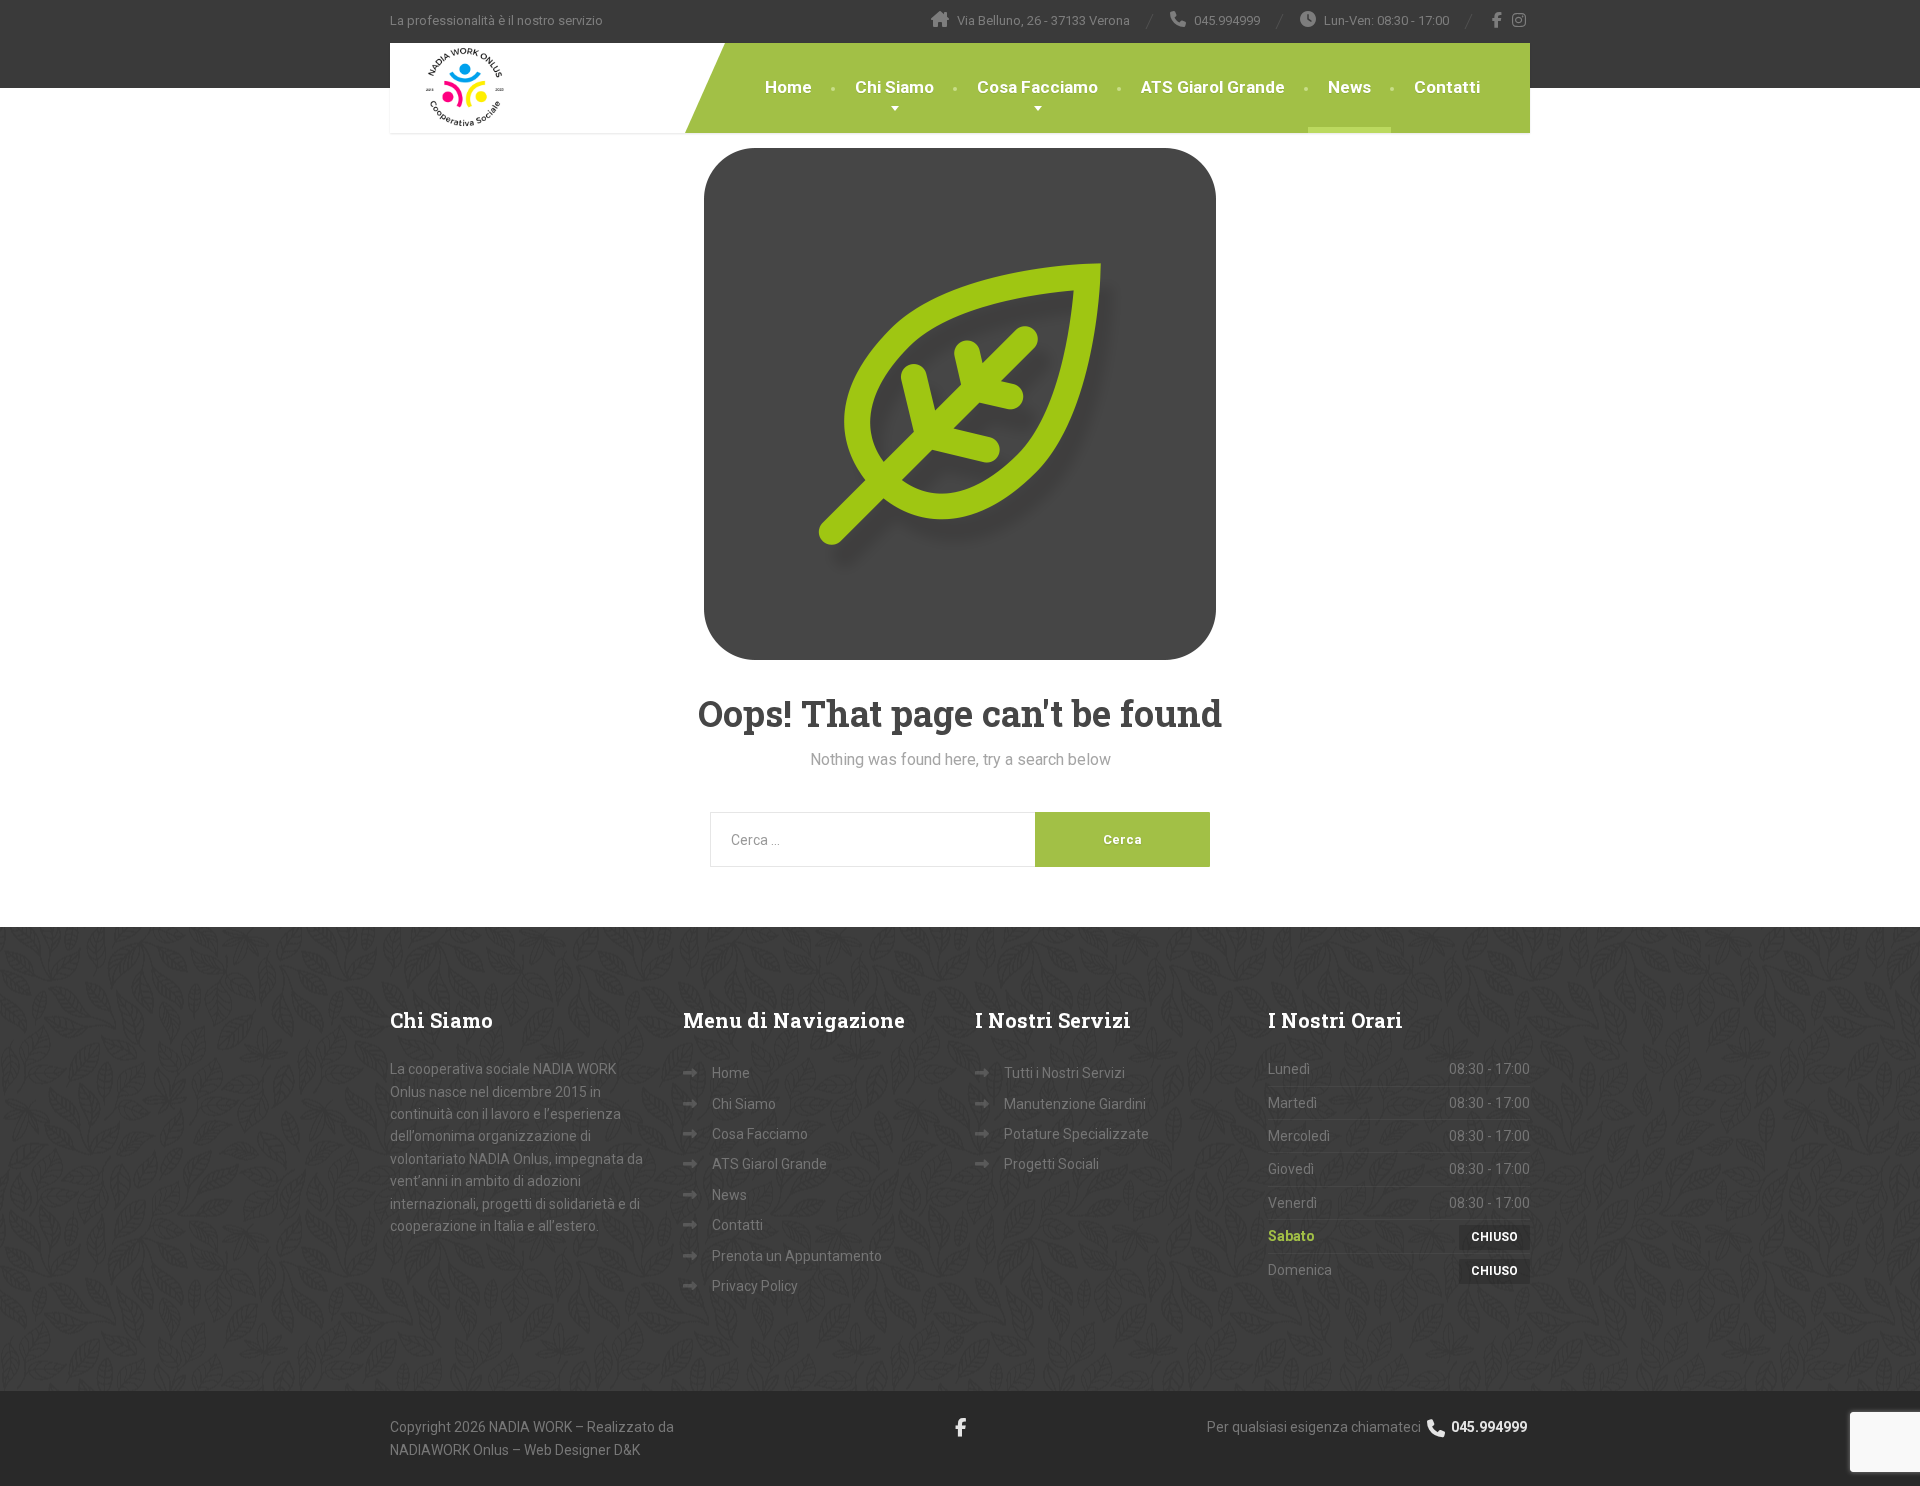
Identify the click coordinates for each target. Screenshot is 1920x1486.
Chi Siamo (894, 87)
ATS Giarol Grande (1213, 87)
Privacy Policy (755, 1286)
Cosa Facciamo (1037, 87)
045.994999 (1487, 1427)
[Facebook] (1497, 20)
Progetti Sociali (1051, 1164)
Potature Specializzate (1076, 1134)
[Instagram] (1519, 20)
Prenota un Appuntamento (797, 1256)
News (1349, 87)
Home (788, 87)
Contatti (1447, 87)
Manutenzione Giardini (1075, 1104)
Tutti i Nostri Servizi (1064, 1073)
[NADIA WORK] (450, 88)
